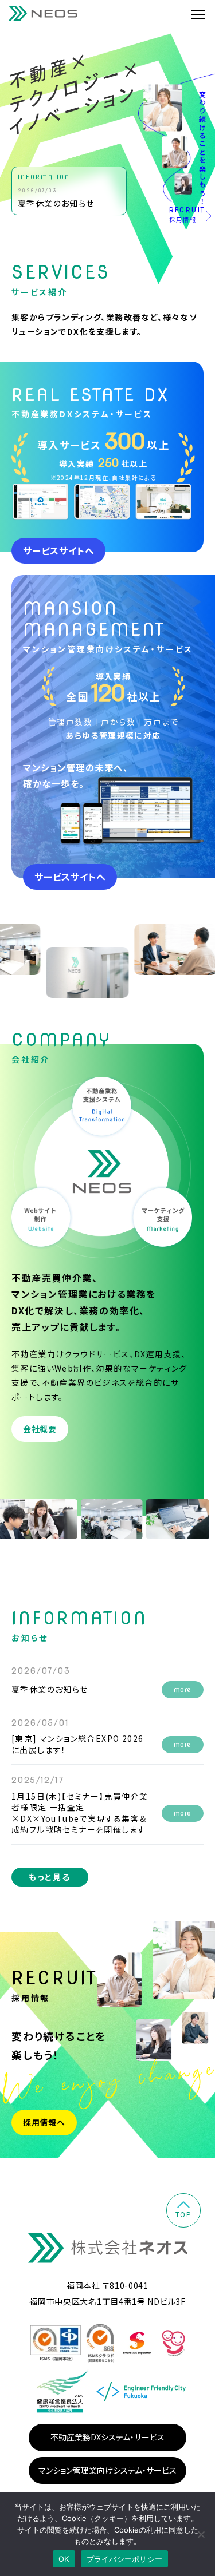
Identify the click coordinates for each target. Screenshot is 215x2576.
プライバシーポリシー (125, 2559)
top (183, 2214)
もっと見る (50, 1877)
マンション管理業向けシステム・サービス (107, 2470)
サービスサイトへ (58, 550)
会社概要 (40, 1429)
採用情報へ (44, 2122)
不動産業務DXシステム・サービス (107, 2437)
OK (64, 2559)
